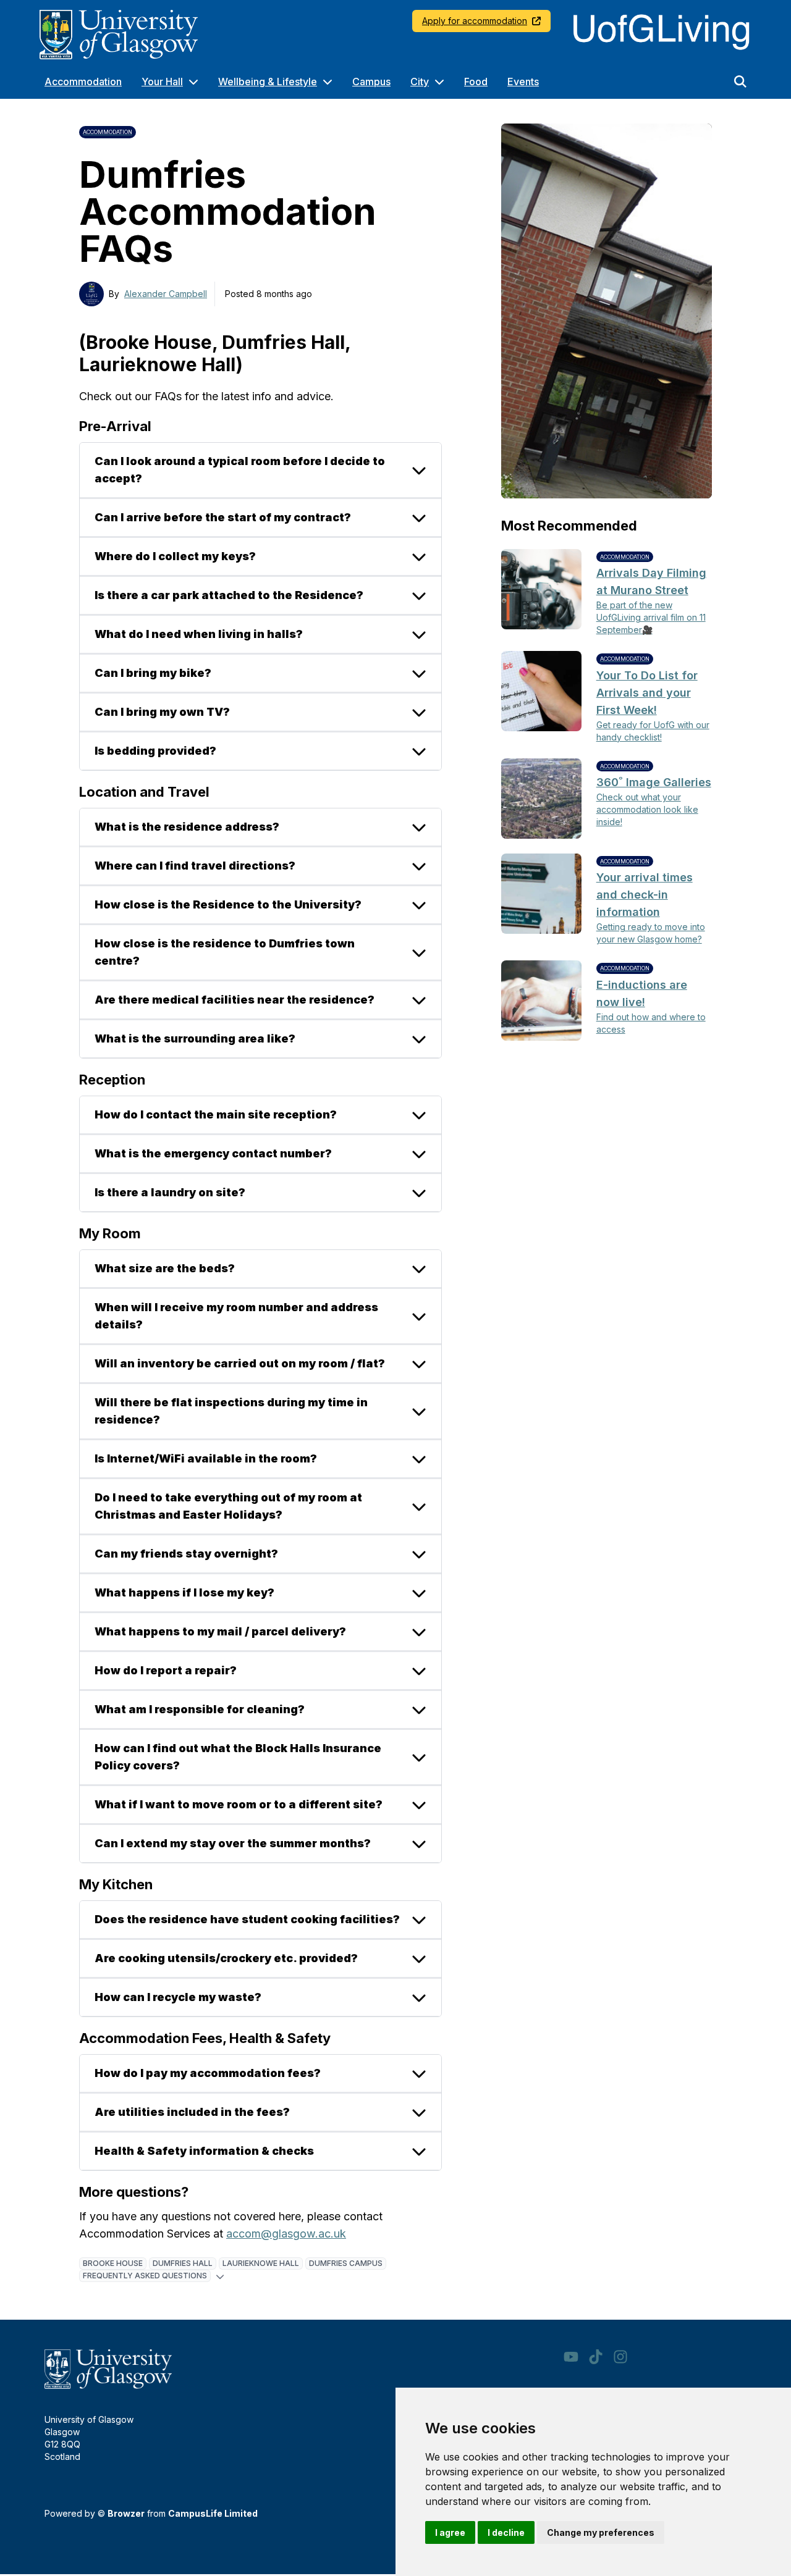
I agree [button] (450, 2532)
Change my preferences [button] (601, 2532)
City (420, 82)
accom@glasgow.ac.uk (286, 2234)
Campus (371, 82)
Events (523, 82)
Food (476, 82)
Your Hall (162, 82)
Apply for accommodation (475, 21)
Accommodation (83, 82)
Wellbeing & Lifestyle (268, 82)
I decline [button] (506, 2532)
